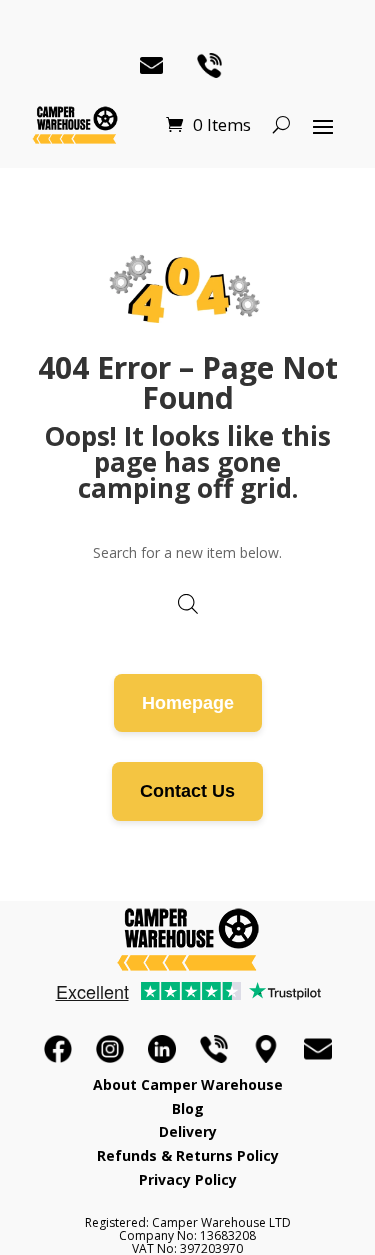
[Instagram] (110, 1049)
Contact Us (187, 791)
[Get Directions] (266, 1049)
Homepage (188, 703)
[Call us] (214, 1049)
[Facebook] (58, 1049)
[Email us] (318, 1049)
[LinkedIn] (162, 1049)
